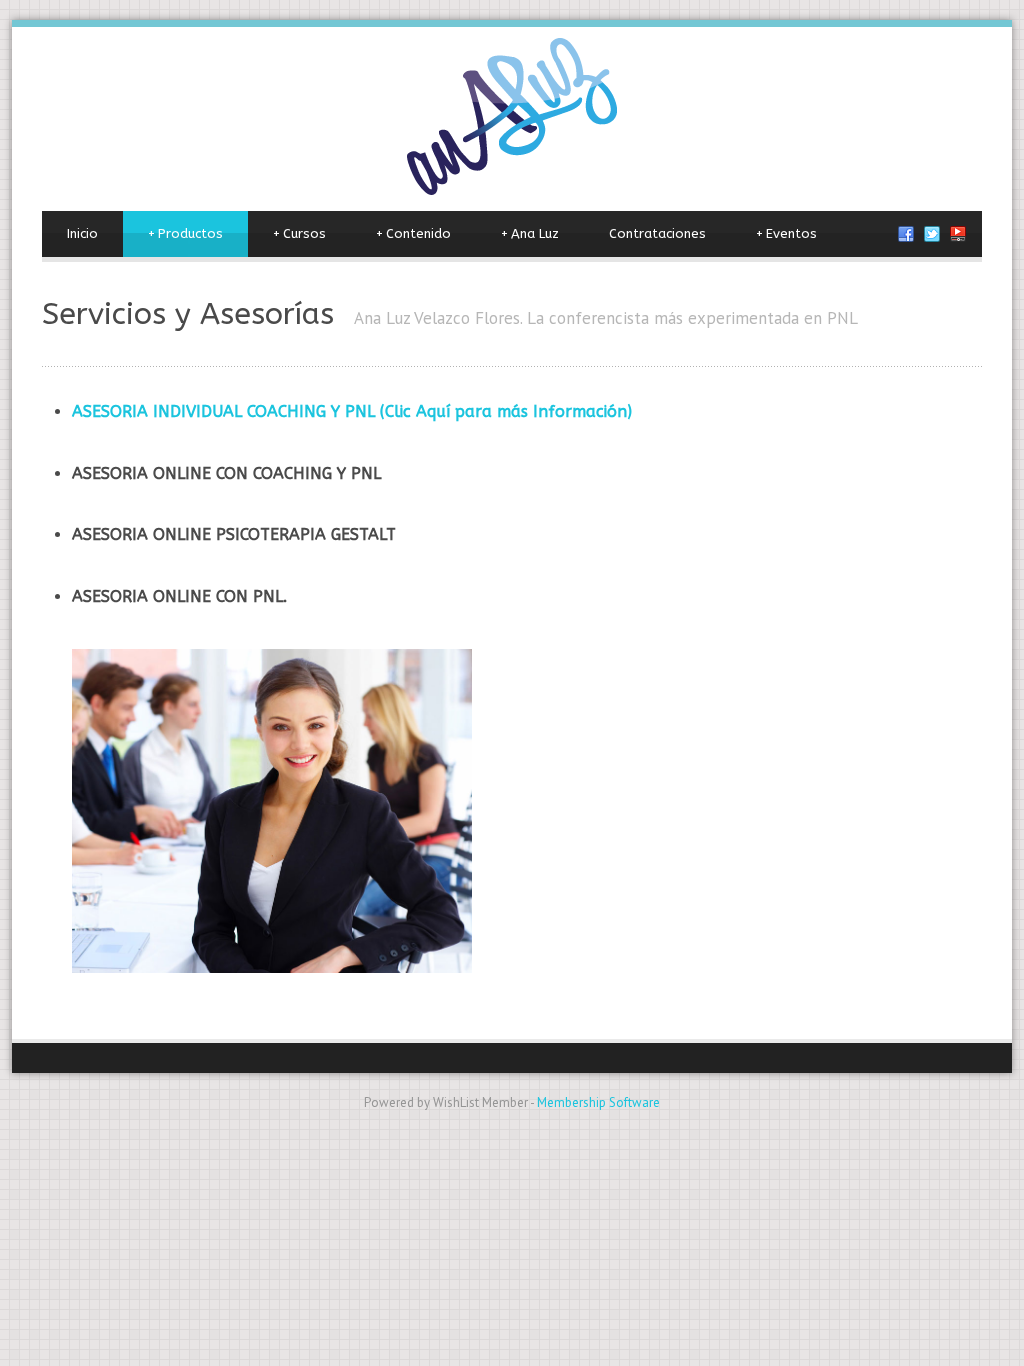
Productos (185, 233)
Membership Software (598, 1102)
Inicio (82, 233)
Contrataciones (657, 233)
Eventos (786, 233)
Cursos (299, 233)
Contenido (413, 233)
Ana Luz (530, 233)
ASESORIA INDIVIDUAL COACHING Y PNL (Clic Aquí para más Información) (352, 411)
